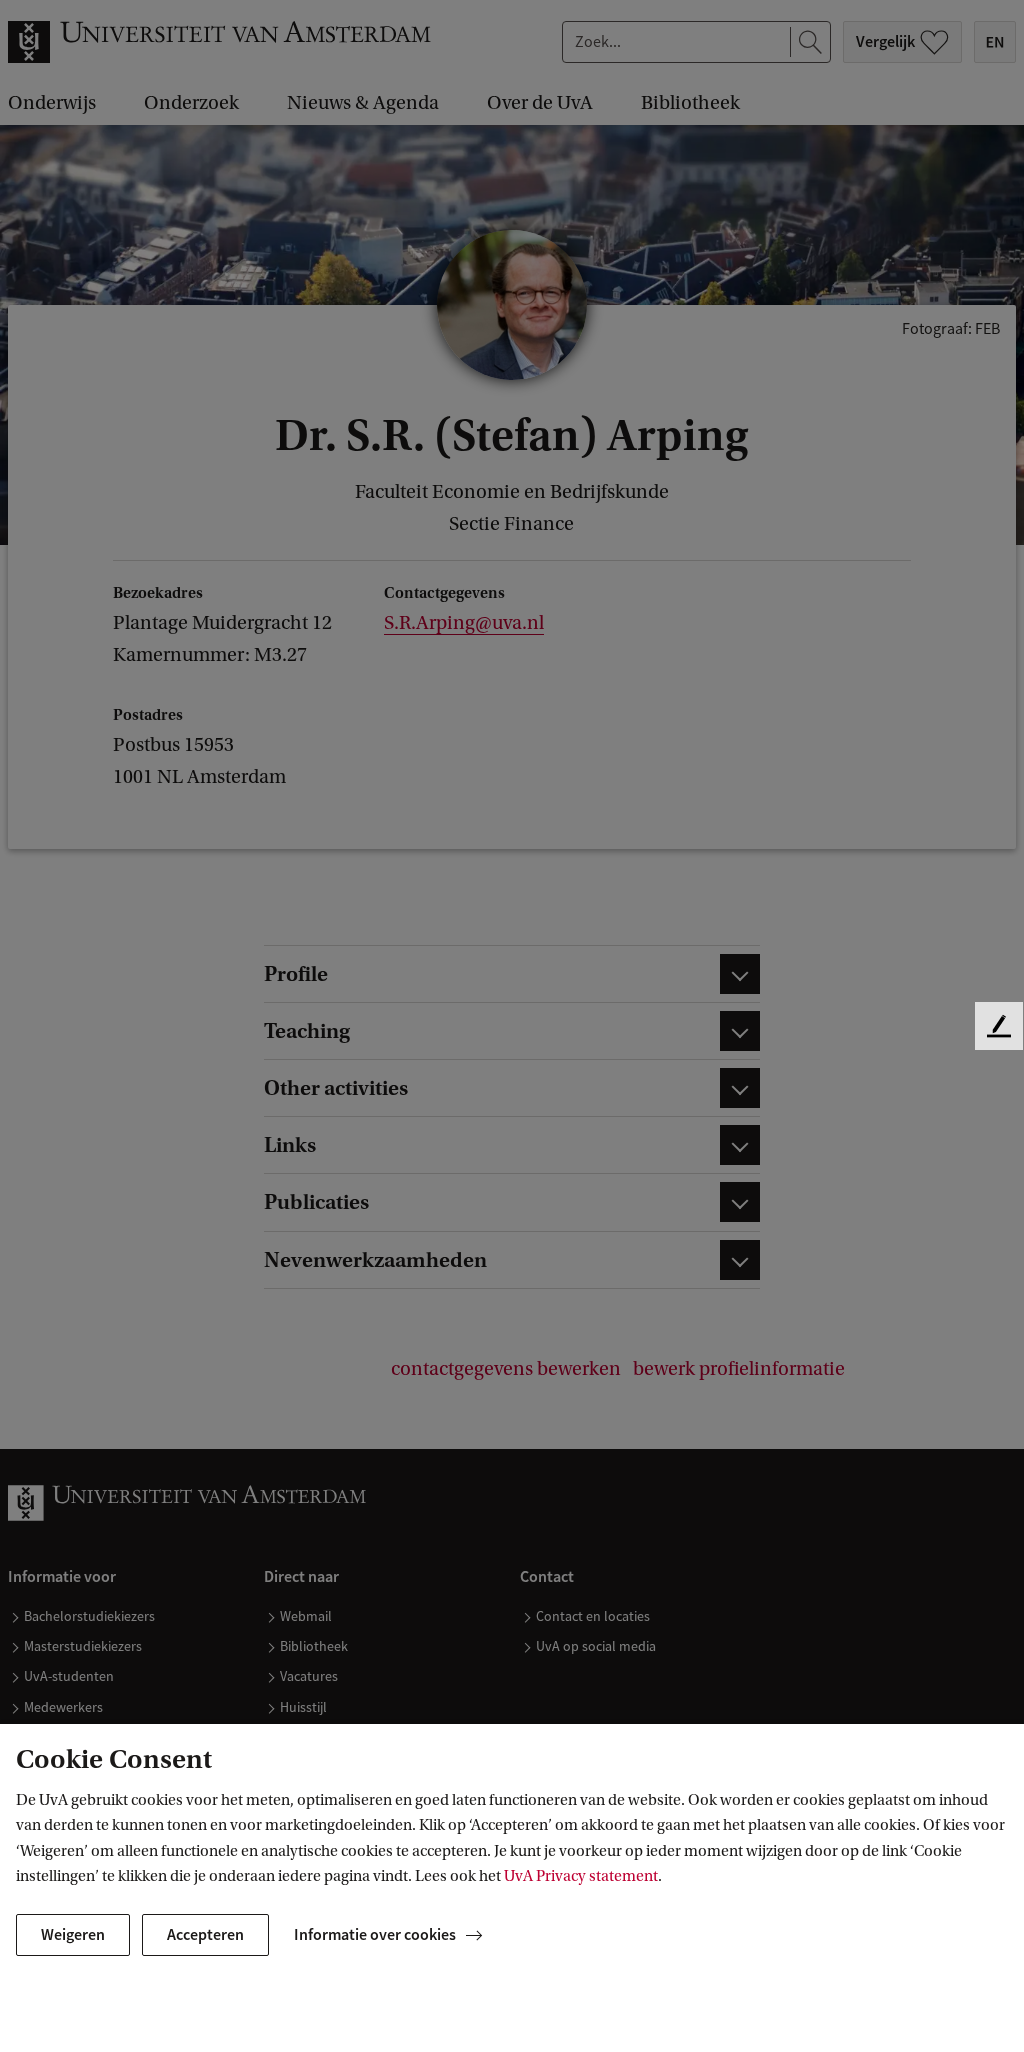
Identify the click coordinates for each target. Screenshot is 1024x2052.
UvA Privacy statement (581, 1876)
